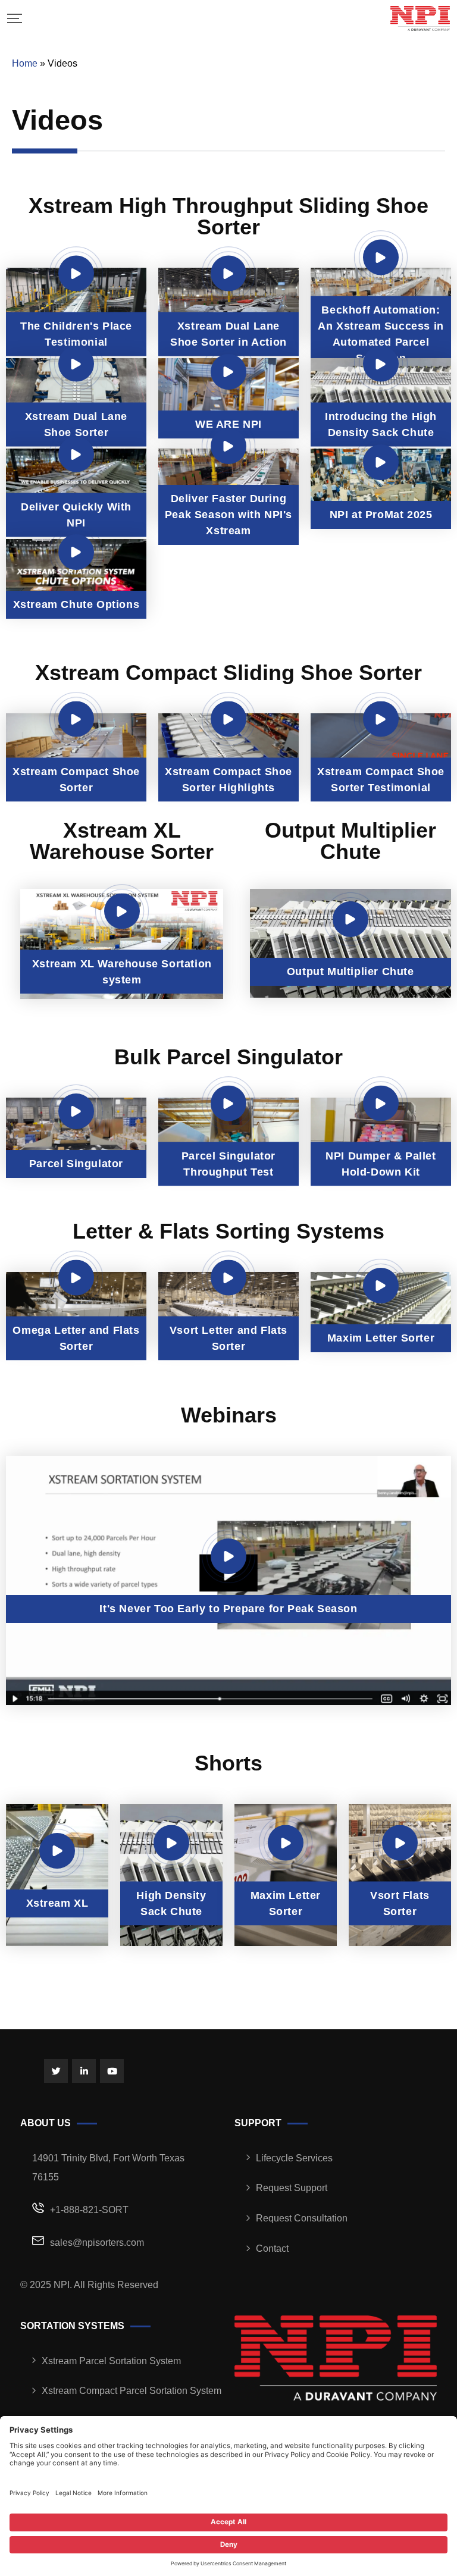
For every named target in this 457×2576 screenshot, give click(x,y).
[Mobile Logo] (420, 18)
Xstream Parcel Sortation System (111, 2361)
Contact (272, 2248)
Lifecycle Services (294, 2158)
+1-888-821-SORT (89, 2210)
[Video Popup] (76, 273)
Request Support (292, 2188)
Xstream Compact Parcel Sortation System (132, 2391)
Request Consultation (302, 2218)
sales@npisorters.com (97, 2243)
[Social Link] (56, 2071)
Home (25, 63)
